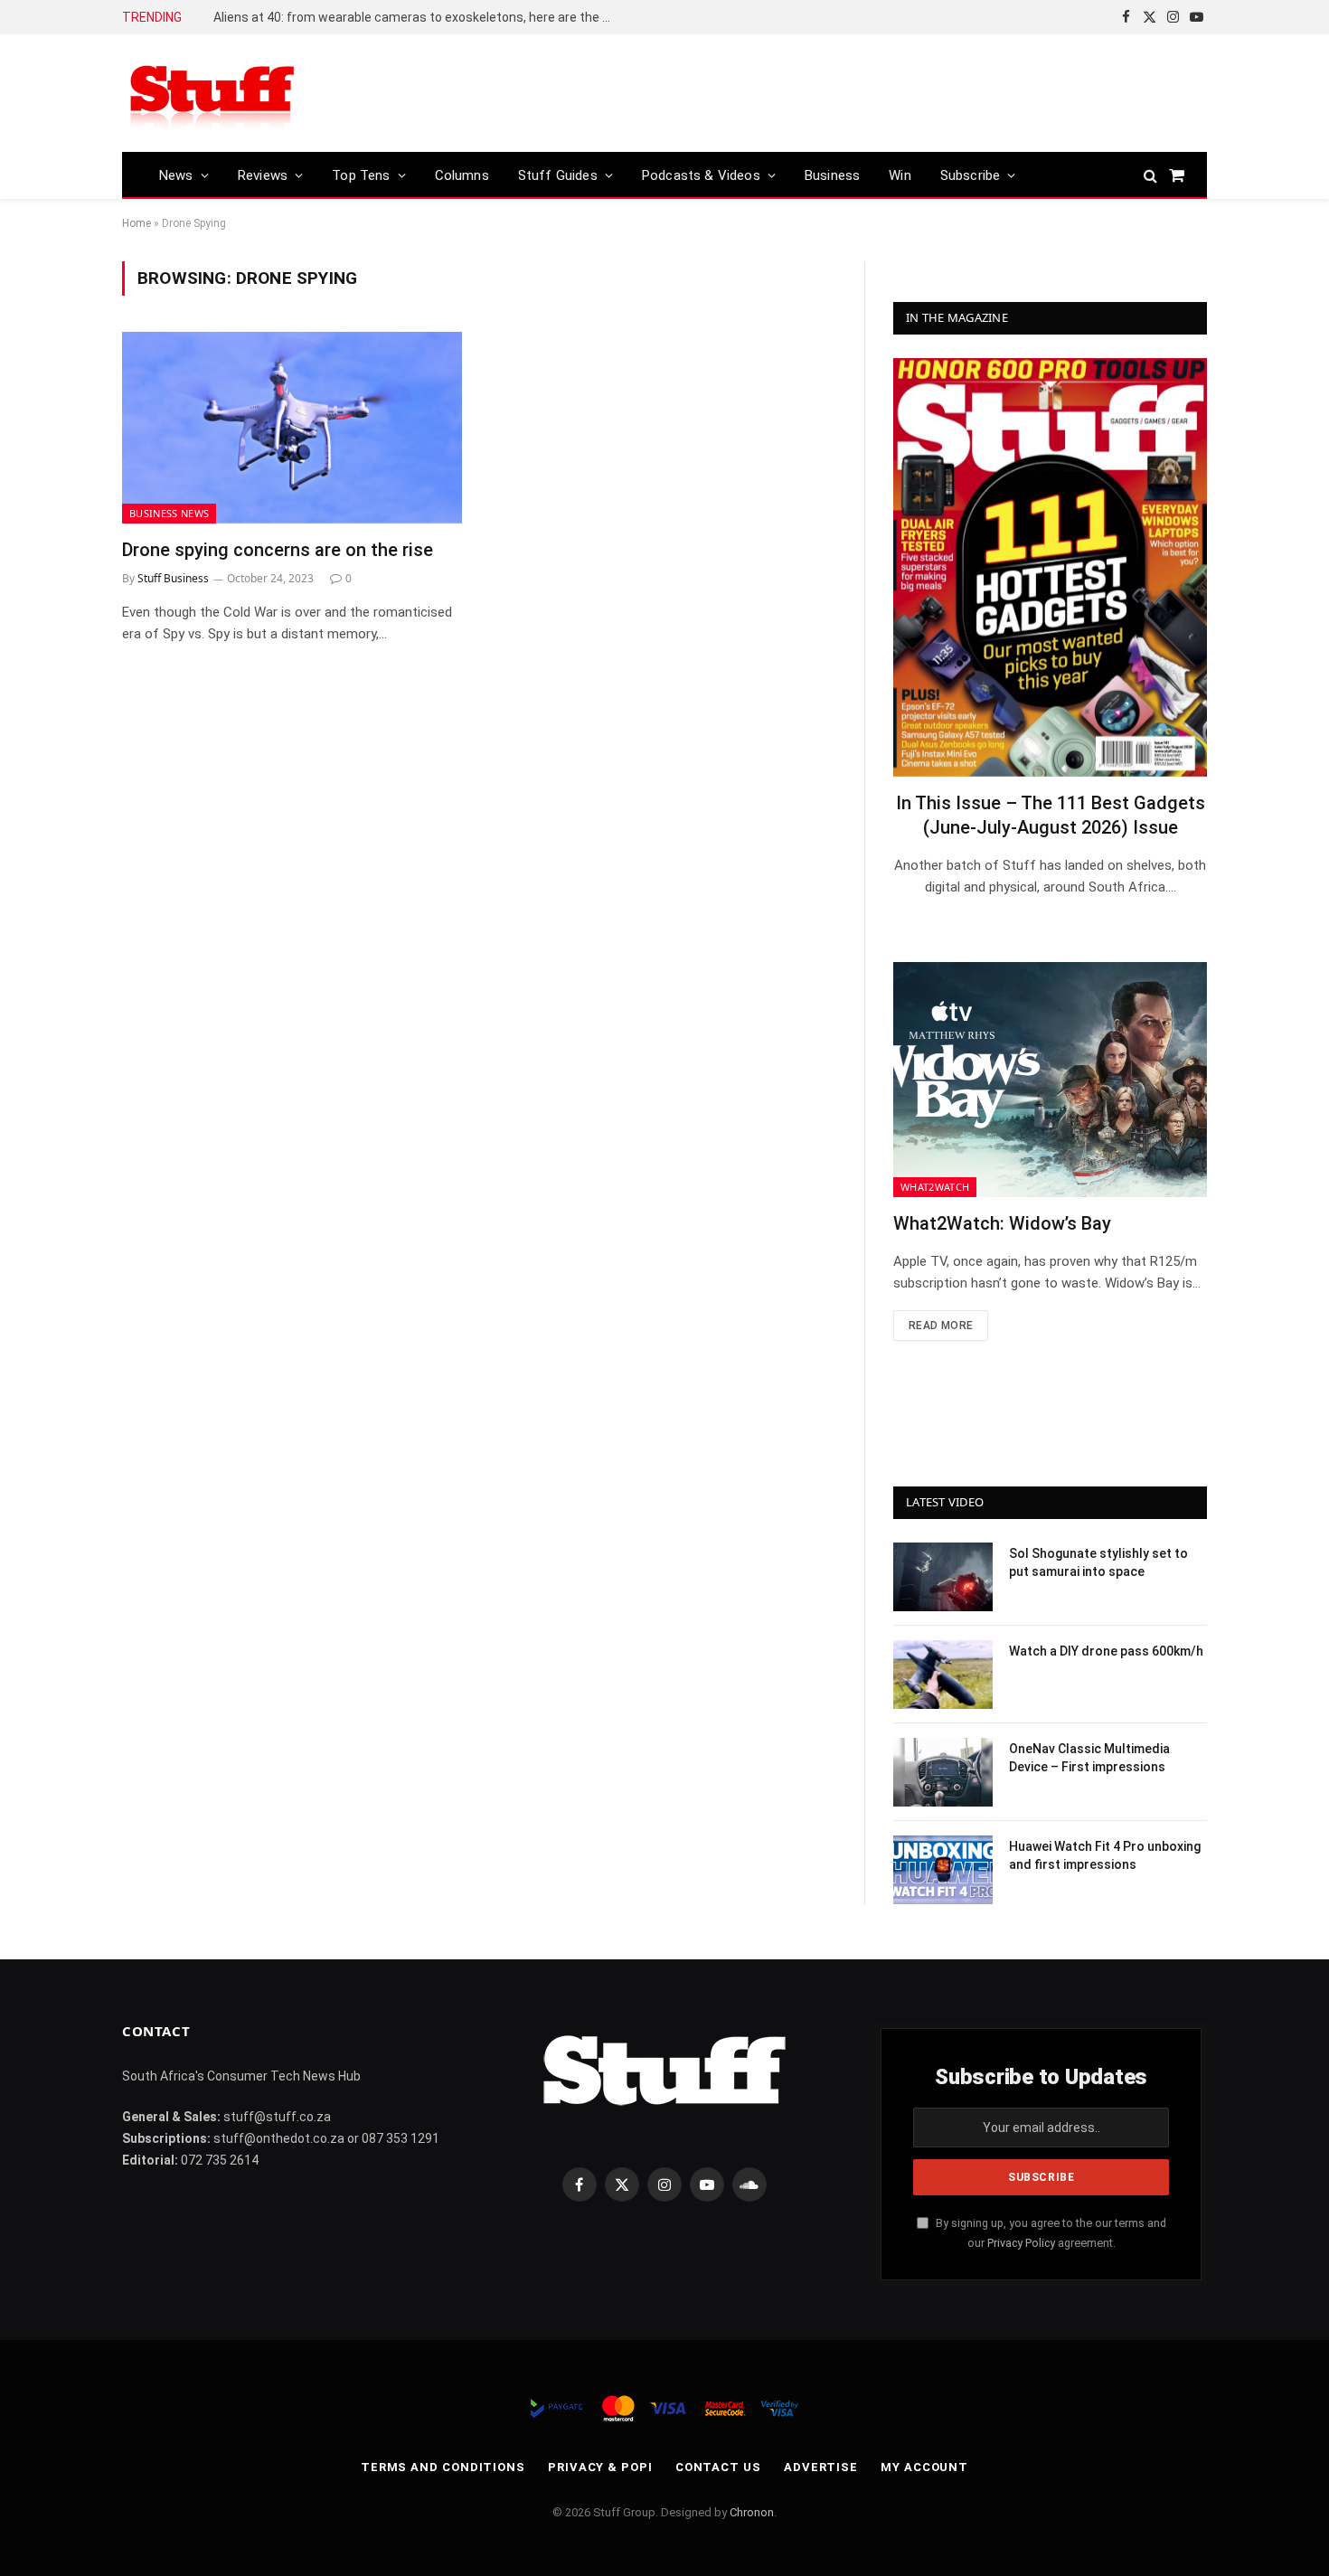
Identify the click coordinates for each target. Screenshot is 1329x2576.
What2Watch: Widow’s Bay (1002, 1223)
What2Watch (935, 1187)
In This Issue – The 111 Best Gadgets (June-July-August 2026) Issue (1051, 815)
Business (832, 175)
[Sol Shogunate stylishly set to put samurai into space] (943, 1577)
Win (900, 175)
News (176, 175)
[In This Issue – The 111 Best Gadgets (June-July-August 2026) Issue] (1050, 567)
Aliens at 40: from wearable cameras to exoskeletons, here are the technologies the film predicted (417, 17)
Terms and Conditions (443, 2467)
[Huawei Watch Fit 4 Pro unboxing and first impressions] (943, 1870)
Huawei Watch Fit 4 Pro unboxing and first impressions (1105, 1855)
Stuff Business (173, 578)
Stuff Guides (558, 175)
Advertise (821, 2467)
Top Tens (361, 175)
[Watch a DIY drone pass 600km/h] (943, 1675)
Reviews (263, 175)
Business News (169, 513)
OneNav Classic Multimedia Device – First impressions (1089, 1758)
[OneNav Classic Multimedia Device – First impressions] (943, 1772)
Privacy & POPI (600, 2467)
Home (137, 223)
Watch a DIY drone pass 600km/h (1106, 1651)
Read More (941, 1326)
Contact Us (718, 2467)
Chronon (752, 2512)
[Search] (1150, 175)
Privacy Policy (1021, 2243)
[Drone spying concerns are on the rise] (292, 428)
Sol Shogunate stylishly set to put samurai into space (1098, 1562)
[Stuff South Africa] (212, 94)
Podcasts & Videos (701, 175)
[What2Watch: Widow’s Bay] (1050, 1080)
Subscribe (971, 175)
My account (924, 2467)
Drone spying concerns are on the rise (278, 550)
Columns (462, 175)
